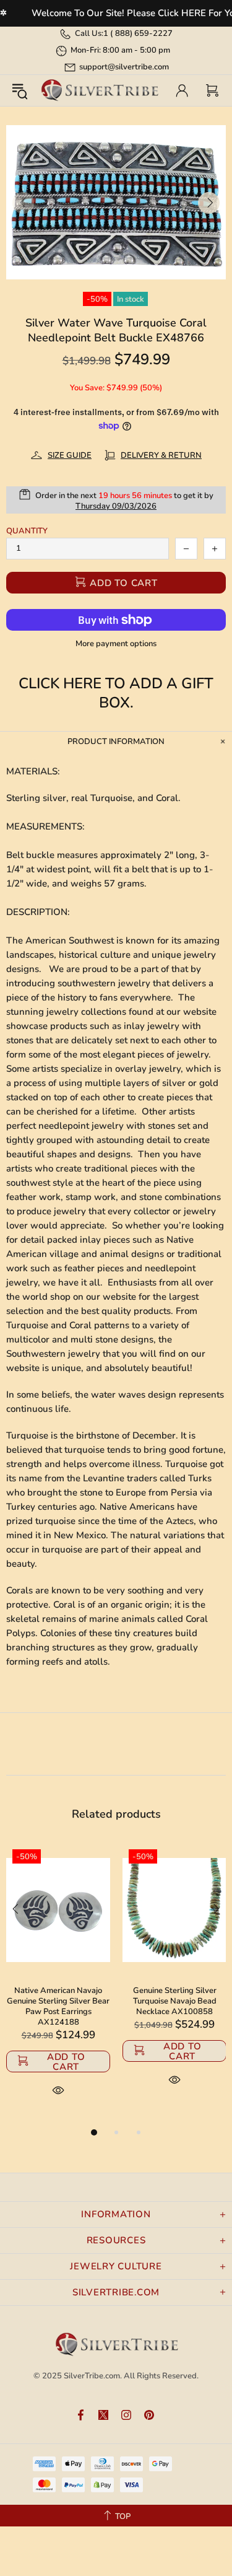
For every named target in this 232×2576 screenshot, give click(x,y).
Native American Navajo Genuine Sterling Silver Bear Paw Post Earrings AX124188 (58, 2007)
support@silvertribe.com (124, 67)
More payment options (116, 644)
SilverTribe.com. (93, 2376)
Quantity (27, 531)
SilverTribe (99, 91)
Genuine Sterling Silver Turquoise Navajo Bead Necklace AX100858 (175, 2001)
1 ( (138, 33)
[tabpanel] (58, 1984)
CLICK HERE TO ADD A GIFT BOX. (116, 693)
